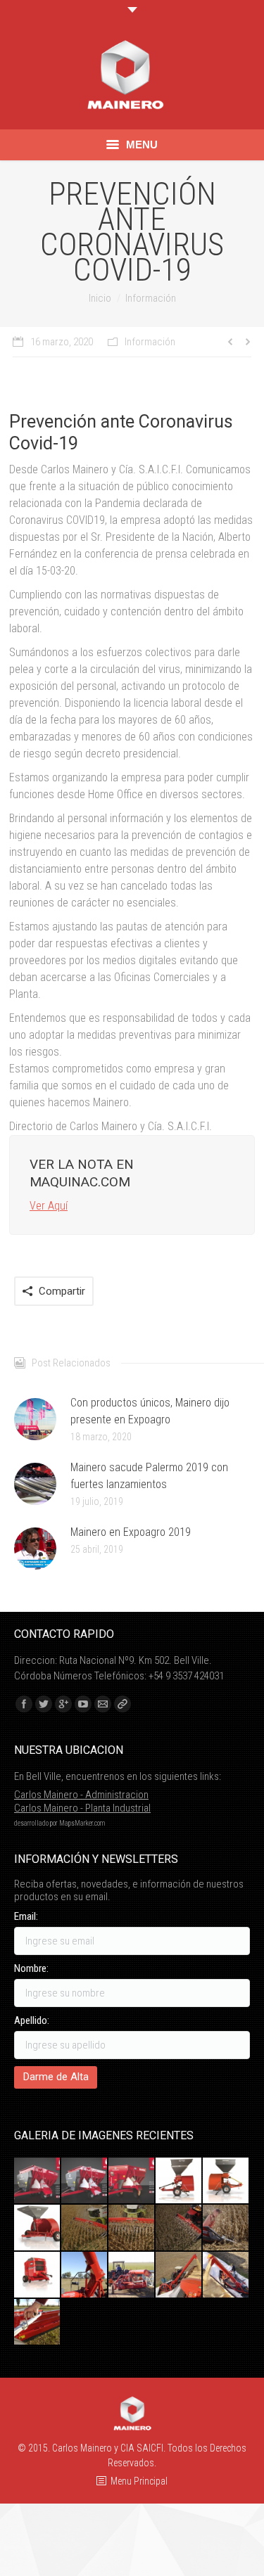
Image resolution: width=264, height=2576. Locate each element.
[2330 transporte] (132, 2275)
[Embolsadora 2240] (179, 2181)
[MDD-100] (85, 2228)
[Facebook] (24, 1704)
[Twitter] (44, 1704)
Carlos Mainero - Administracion (81, 1795)
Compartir (62, 1291)
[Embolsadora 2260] (38, 2228)
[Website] (122, 1704)
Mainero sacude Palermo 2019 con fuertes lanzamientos (149, 1476)
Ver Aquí (49, 1206)
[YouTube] (83, 1704)
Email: (26, 1916)
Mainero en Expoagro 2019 (131, 1532)
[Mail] (103, 1704)
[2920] (132, 2181)
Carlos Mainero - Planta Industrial (82, 1808)
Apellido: (32, 2020)
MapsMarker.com (82, 1823)
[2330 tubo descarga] (85, 2275)
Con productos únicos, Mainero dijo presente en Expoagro (150, 1411)
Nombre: (31, 1968)
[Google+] (63, 1704)
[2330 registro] (38, 2322)
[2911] (85, 2181)
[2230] (226, 2181)
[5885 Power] (38, 2275)
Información (151, 298)
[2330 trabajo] (179, 2275)
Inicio (100, 298)
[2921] (38, 2181)
